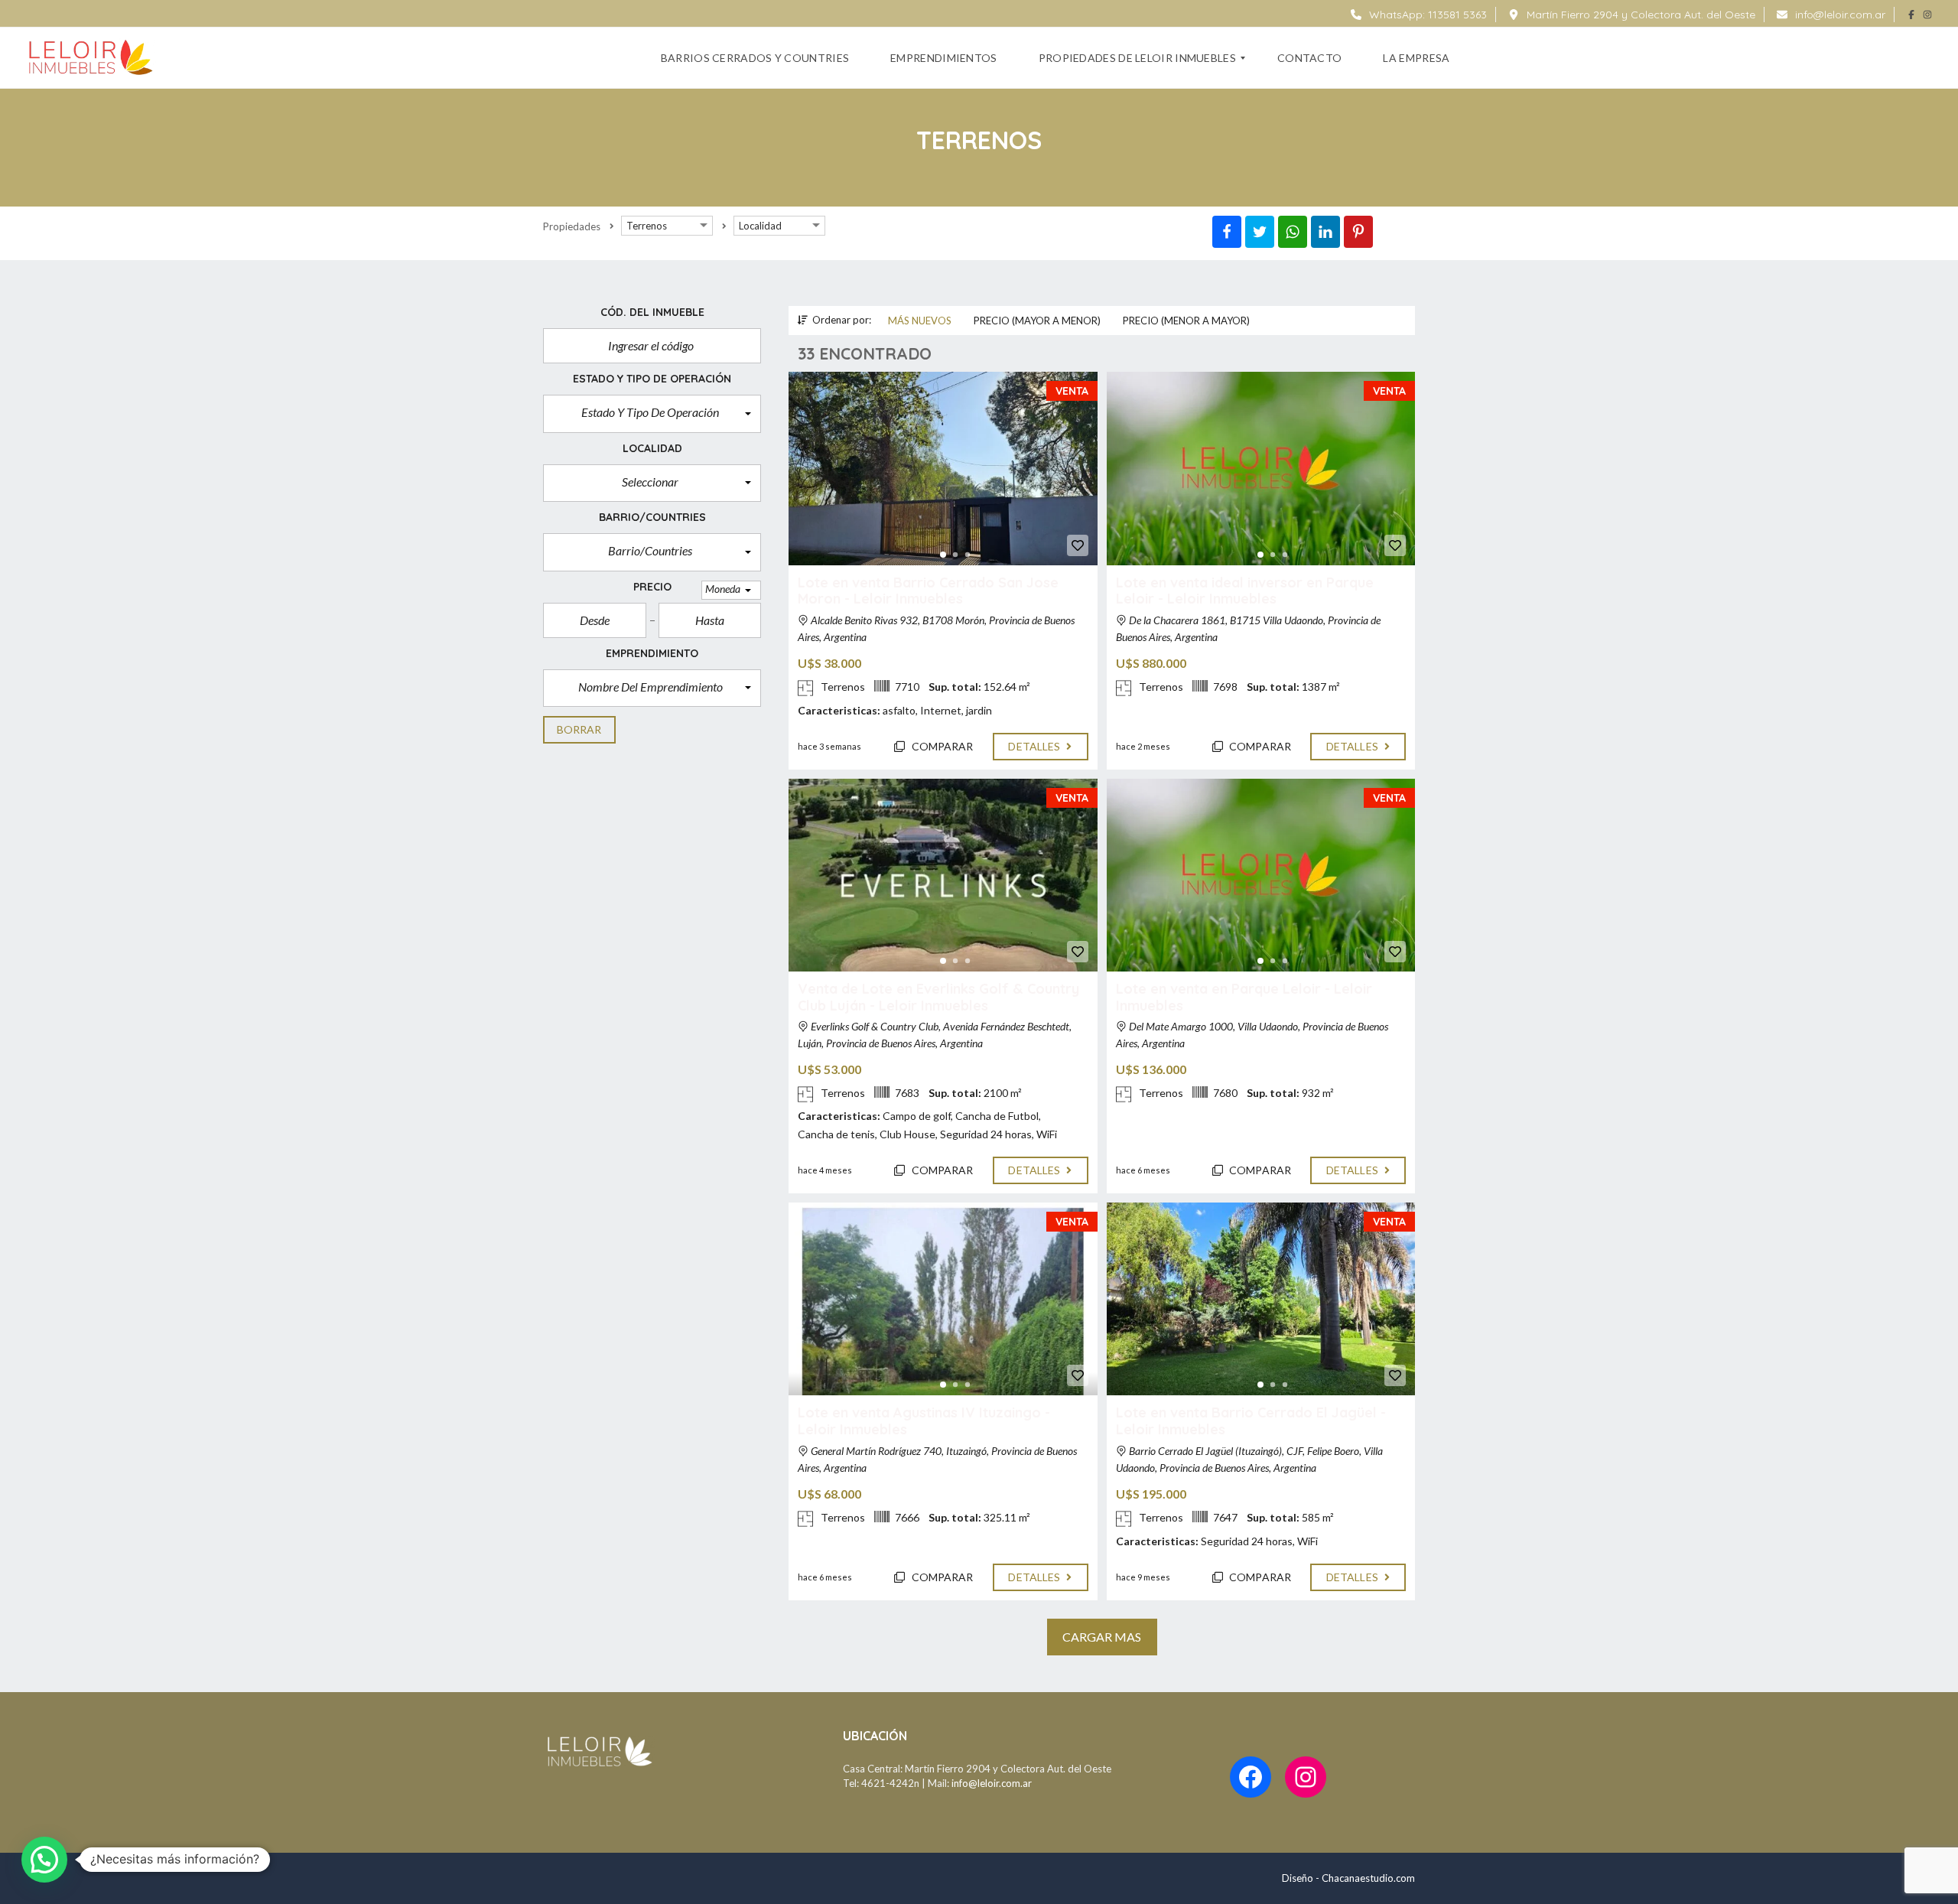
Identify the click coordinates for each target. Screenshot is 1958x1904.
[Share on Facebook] (1227, 232)
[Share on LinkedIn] (1325, 232)
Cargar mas (1102, 1637)
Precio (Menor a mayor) (1186, 321)
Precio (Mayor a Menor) (1037, 321)
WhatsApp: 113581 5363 (1426, 15)
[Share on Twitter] (1260, 232)
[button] (652, 414)
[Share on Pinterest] (1358, 232)
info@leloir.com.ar (1839, 15)
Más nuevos (920, 321)
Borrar (579, 729)
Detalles (1035, 746)
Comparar (942, 746)
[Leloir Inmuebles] (91, 58)
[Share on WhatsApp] (1293, 232)
